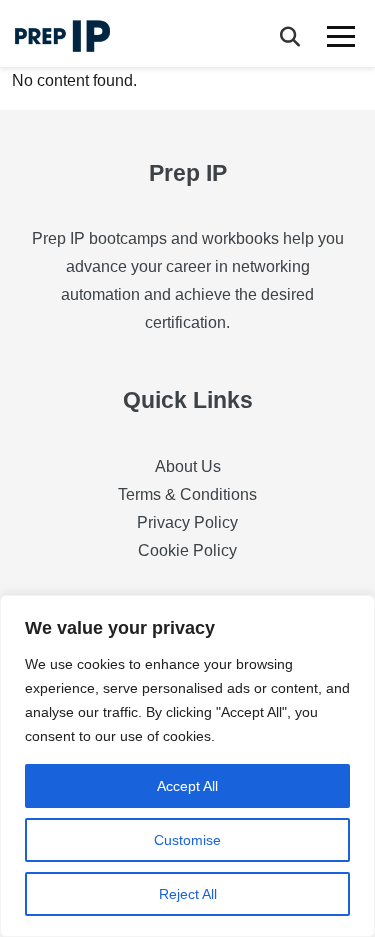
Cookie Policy (187, 550)
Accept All (187, 786)
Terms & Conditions (187, 494)
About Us (188, 466)
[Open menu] (342, 36)
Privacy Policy (187, 522)
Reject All (188, 894)
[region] (187, 766)
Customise (187, 840)
